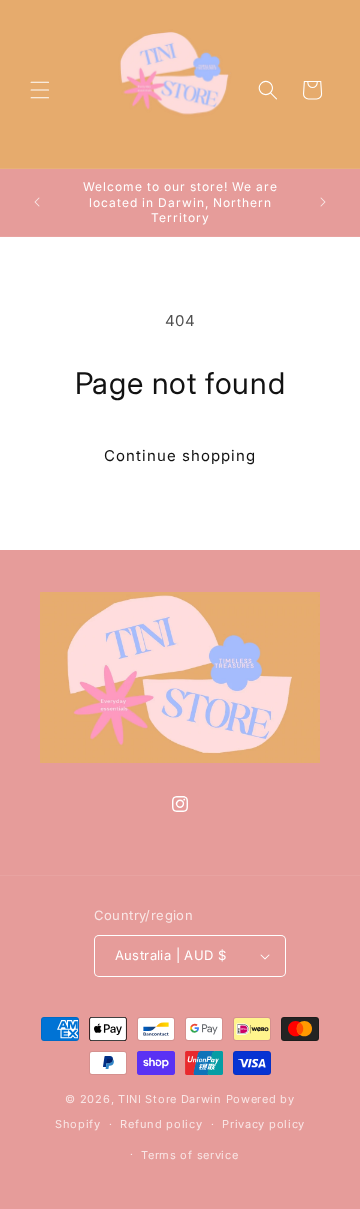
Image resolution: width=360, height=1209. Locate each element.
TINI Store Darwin (170, 1099)
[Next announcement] (323, 202)
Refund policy (161, 1124)
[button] (40, 90)
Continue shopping (180, 455)
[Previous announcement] (37, 202)
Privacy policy (263, 1124)
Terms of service (189, 1155)
